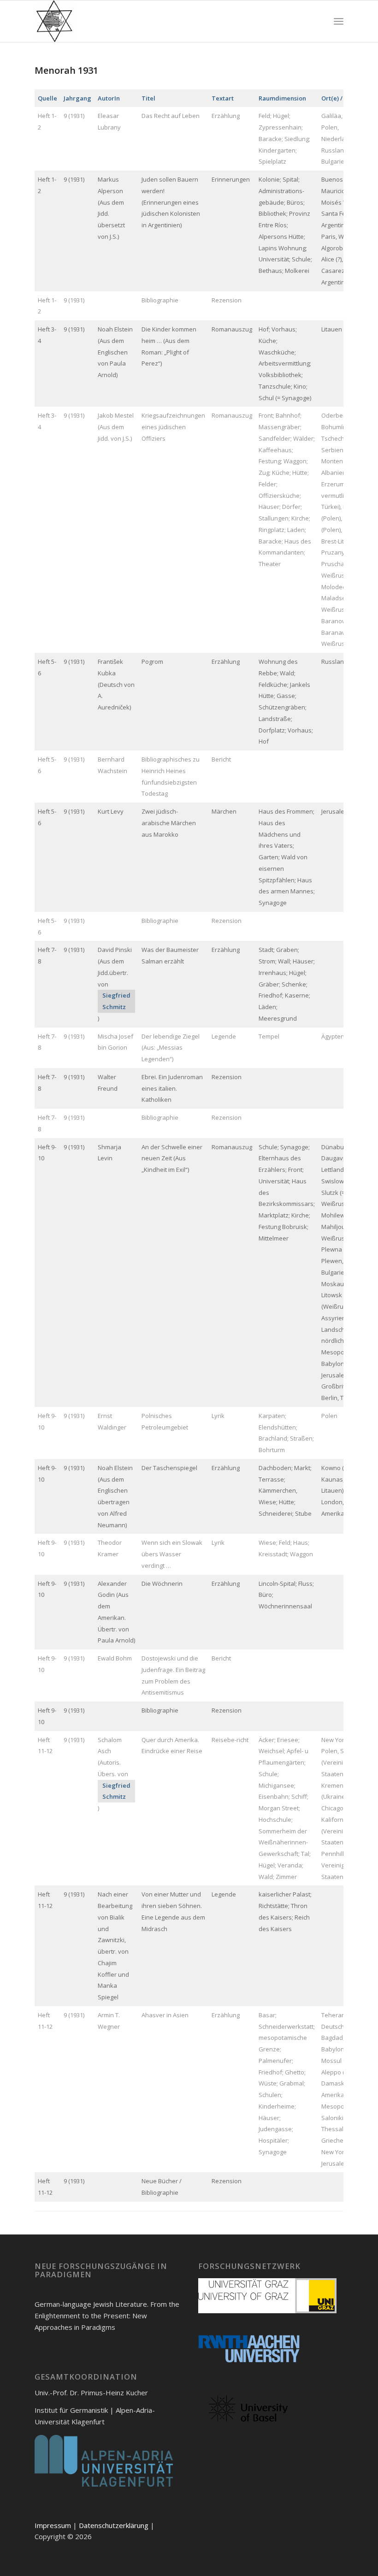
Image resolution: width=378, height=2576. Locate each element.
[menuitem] (339, 21)
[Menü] (339, 21)
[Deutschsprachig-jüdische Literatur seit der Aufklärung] (55, 21)
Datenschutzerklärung (114, 2525)
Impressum (53, 2525)
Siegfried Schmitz (116, 1001)
